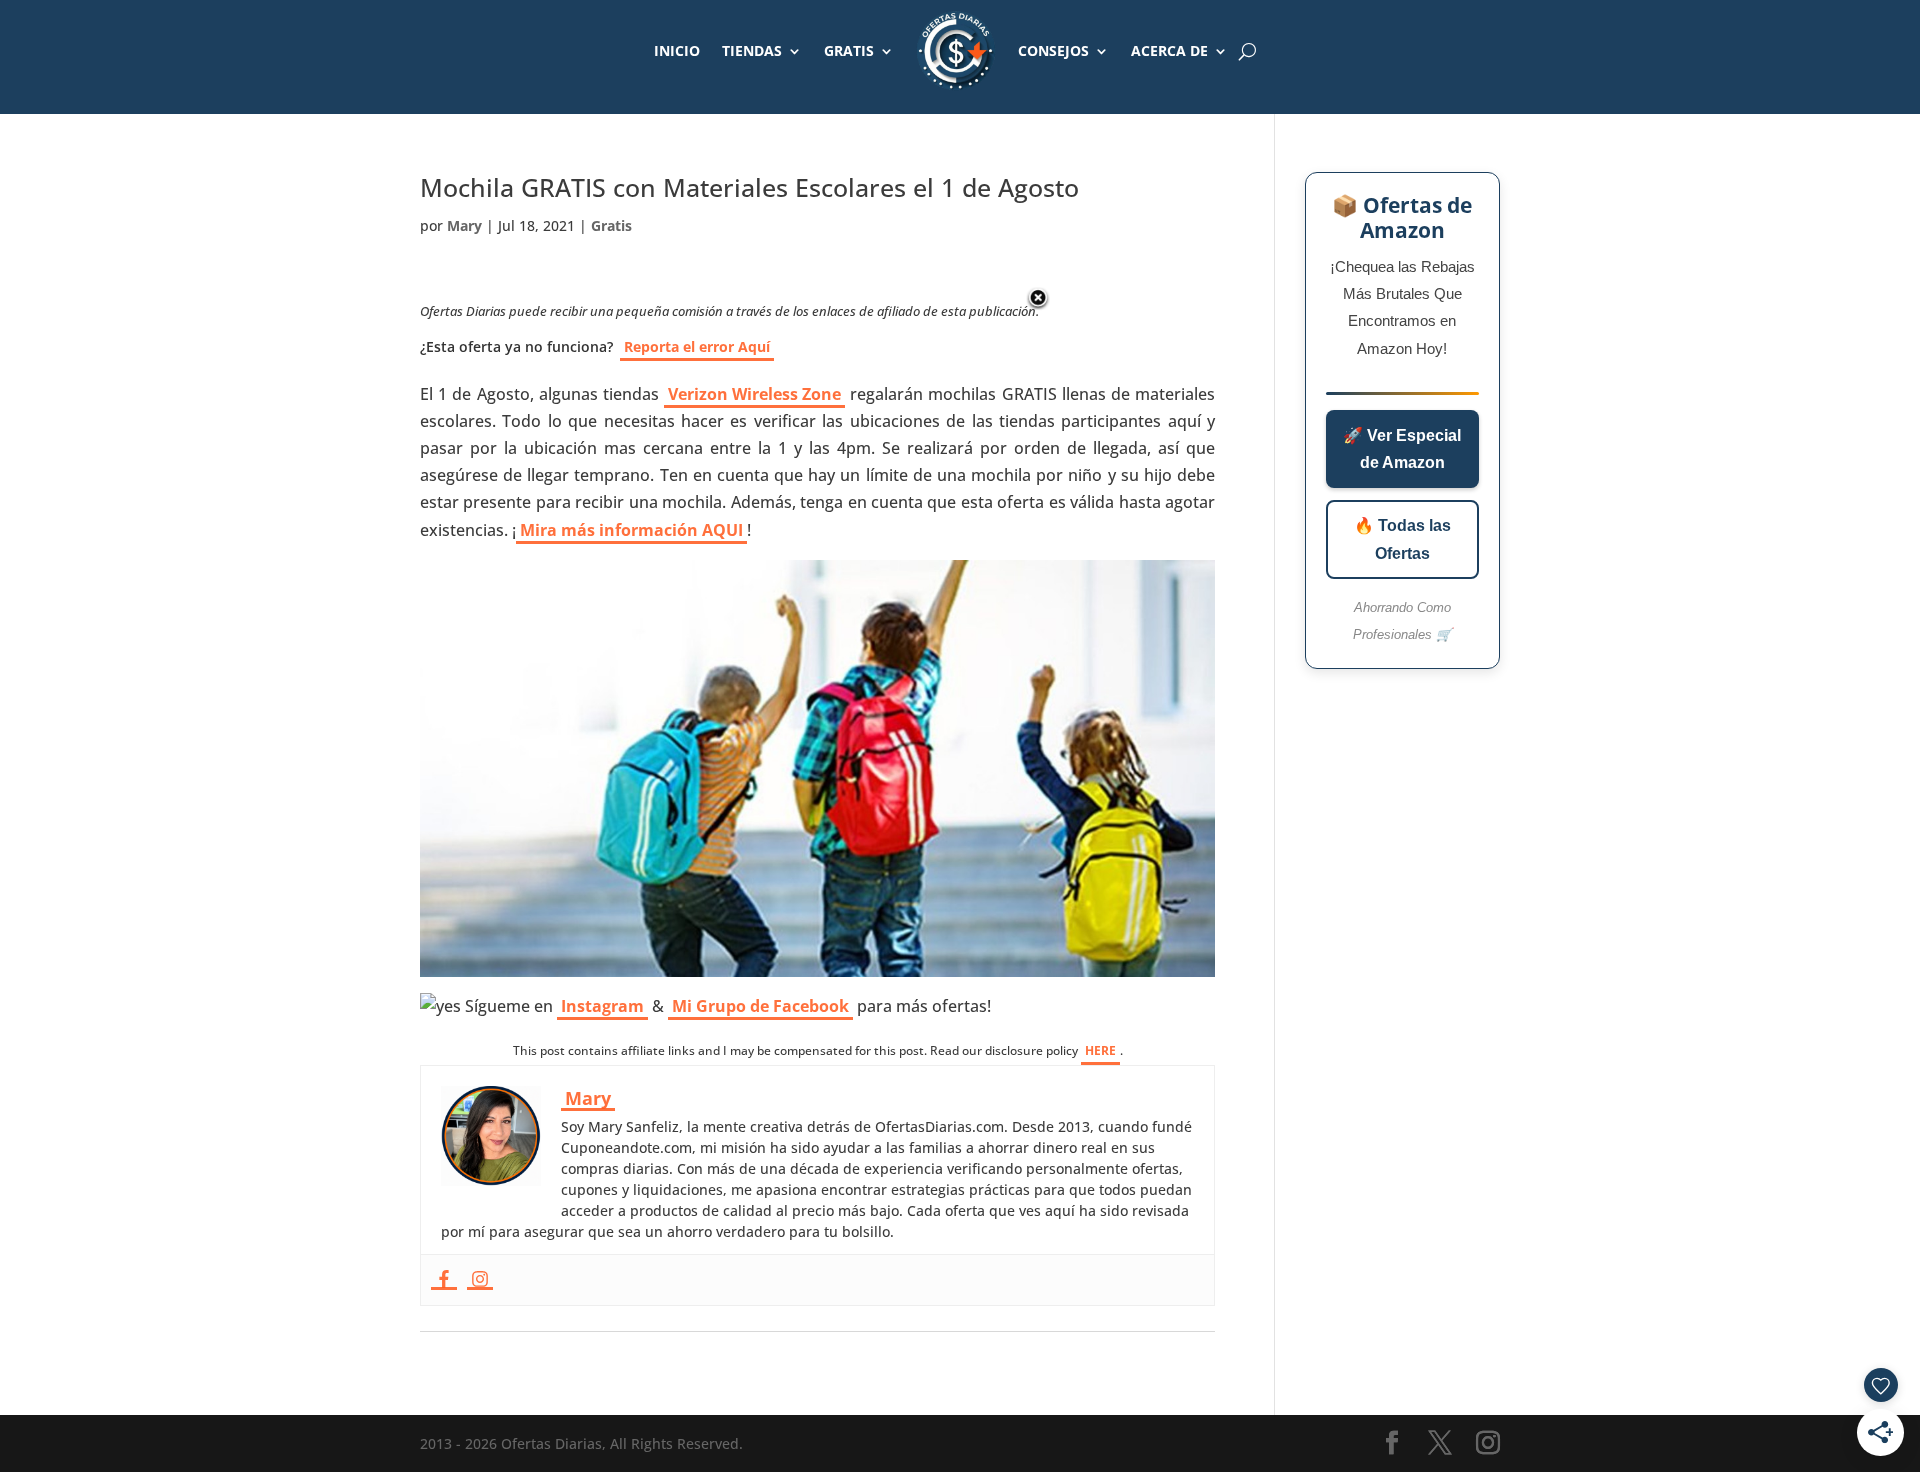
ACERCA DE (1169, 50)
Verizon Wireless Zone (754, 394)
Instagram (602, 1006)
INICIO (677, 50)
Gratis (611, 225)
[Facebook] (444, 1280)
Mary (464, 225)
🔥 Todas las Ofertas (1402, 539)
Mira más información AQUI (631, 530)
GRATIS (849, 50)
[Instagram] (480, 1280)
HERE (1100, 1050)
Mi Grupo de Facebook (760, 1006)
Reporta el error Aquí (697, 346)
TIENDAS (752, 50)
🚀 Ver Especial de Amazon (1402, 449)
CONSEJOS (1053, 50)
